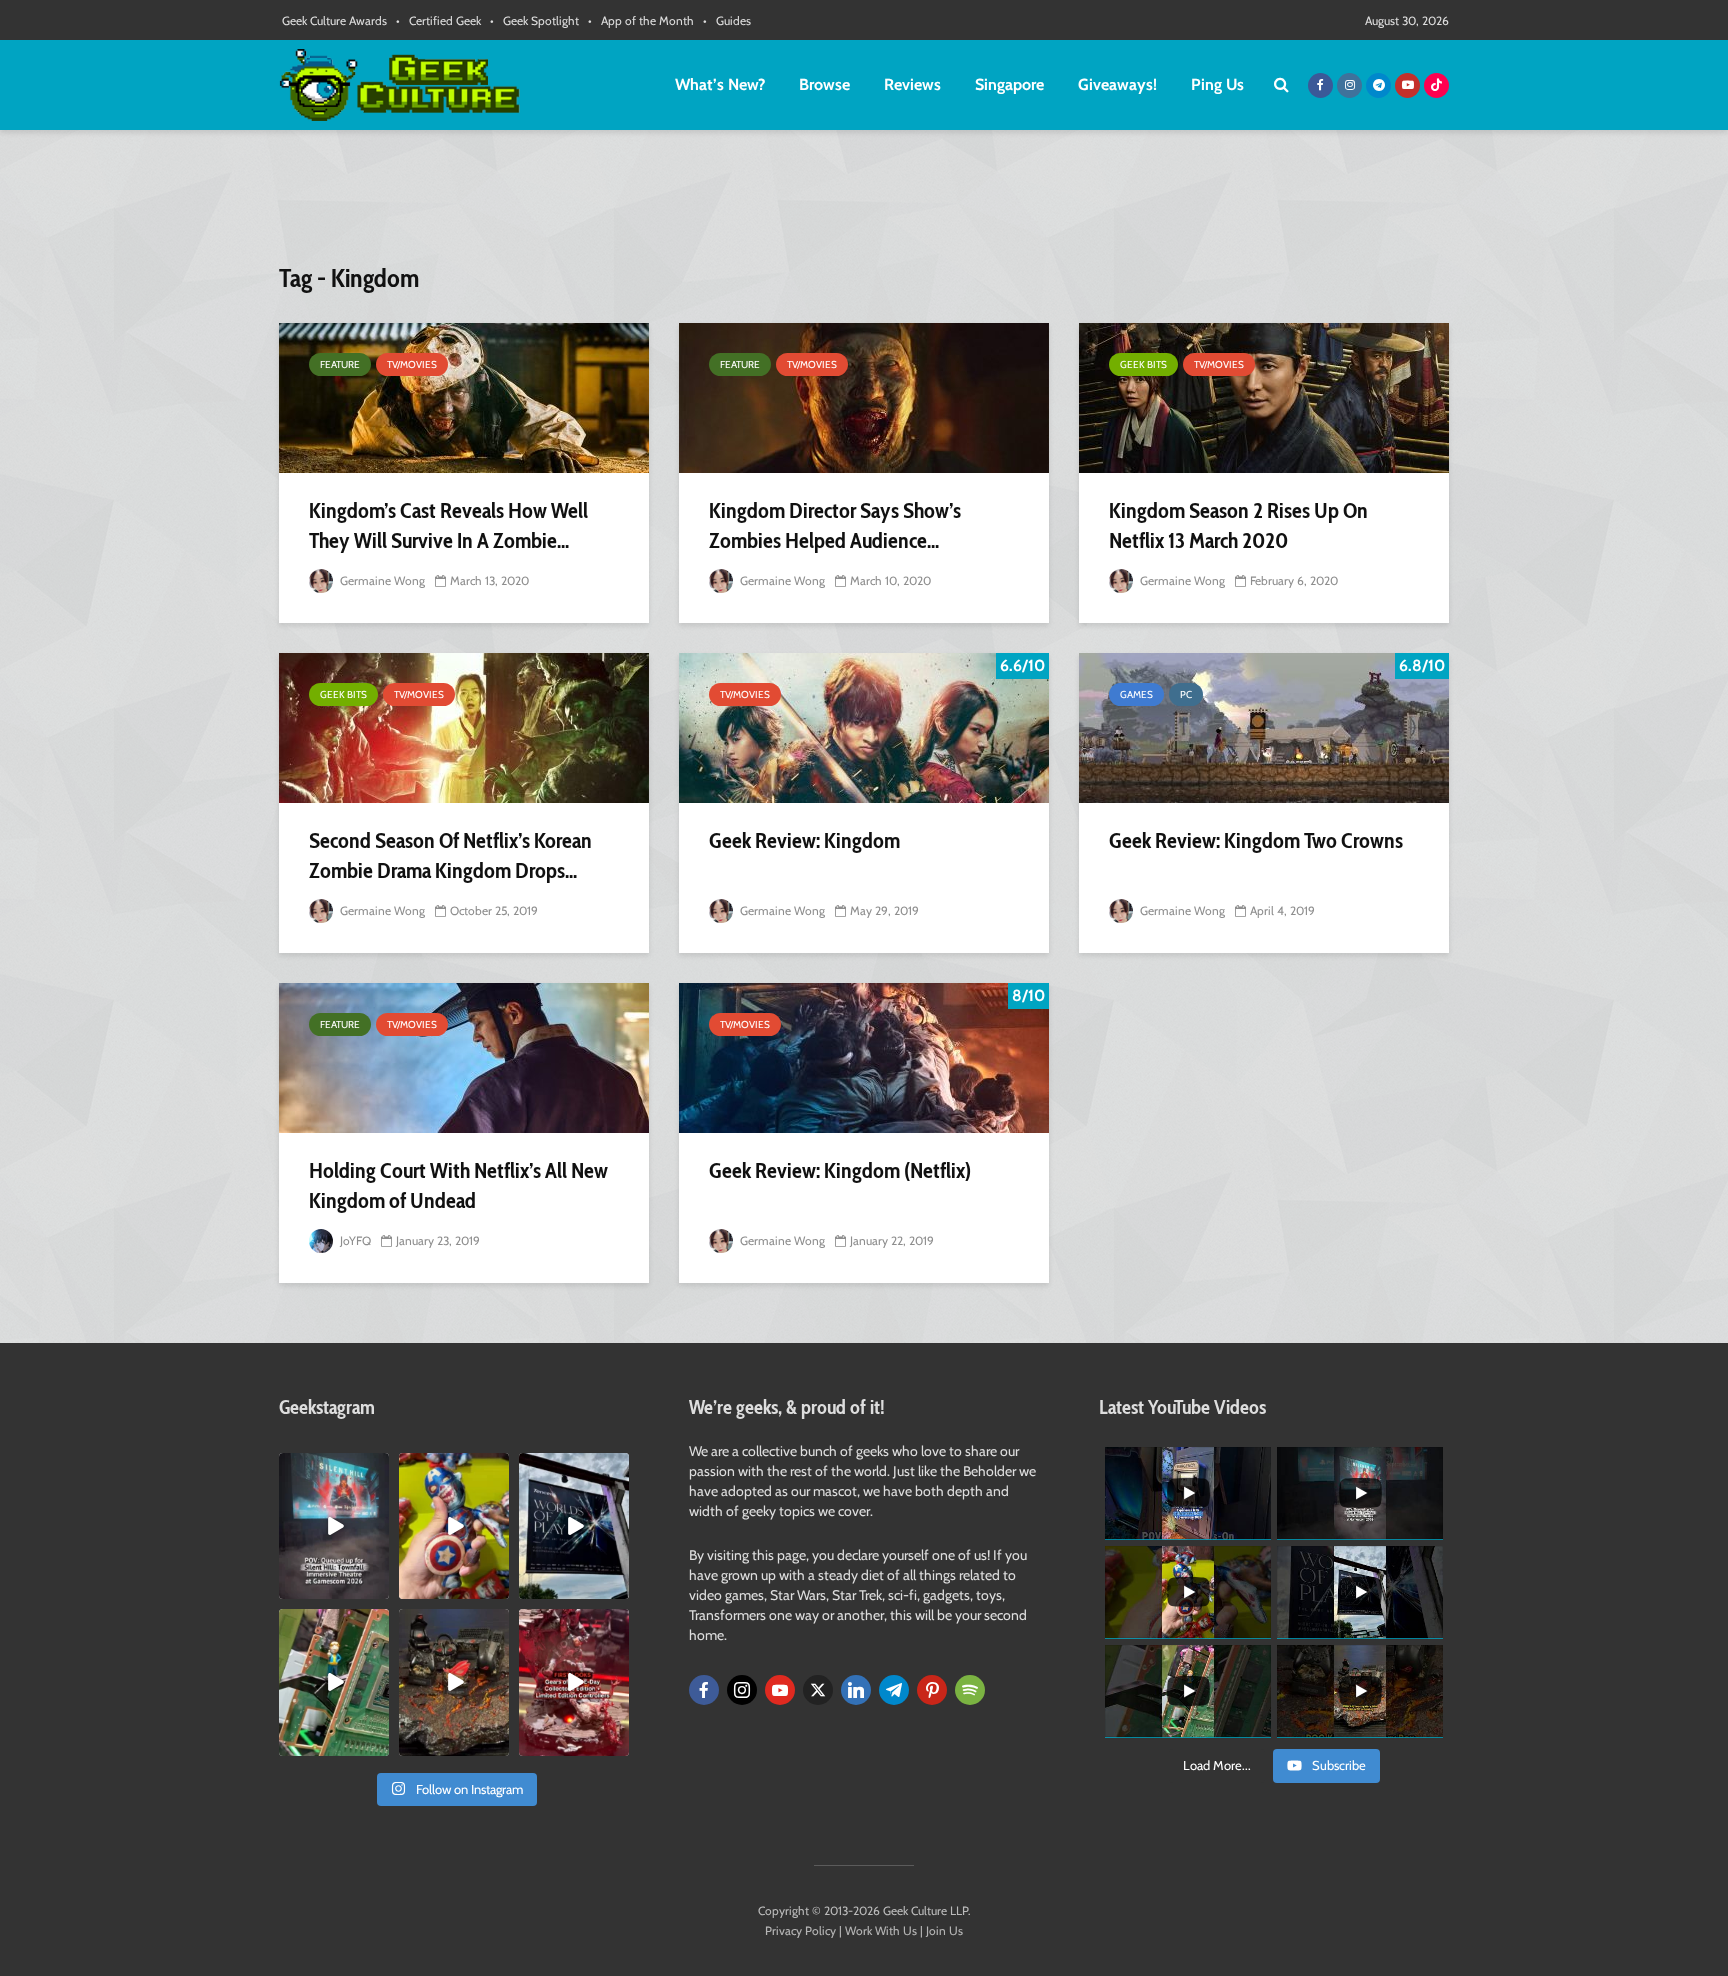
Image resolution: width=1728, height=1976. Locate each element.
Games (1136, 694)
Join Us (944, 1930)
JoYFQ (354, 1240)
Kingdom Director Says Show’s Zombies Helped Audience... (835, 525)
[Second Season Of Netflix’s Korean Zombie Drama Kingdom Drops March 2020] (464, 728)
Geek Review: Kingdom (804, 840)
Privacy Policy (800, 1930)
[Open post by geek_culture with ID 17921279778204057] (574, 1526)
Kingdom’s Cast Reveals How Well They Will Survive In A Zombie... (448, 525)
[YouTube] (780, 1690)
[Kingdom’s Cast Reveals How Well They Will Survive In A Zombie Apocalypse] (464, 398)
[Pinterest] (932, 1690)
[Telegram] (894, 1690)
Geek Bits (1143, 364)
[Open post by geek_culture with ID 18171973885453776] (454, 1526)
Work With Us (881, 1930)
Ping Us (1217, 84)
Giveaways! (1117, 84)
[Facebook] (704, 1690)
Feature (340, 364)
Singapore (1009, 84)
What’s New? (720, 84)
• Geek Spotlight (534, 20)
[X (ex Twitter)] (818, 1690)
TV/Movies (412, 364)
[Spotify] (970, 1690)
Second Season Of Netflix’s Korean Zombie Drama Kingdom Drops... (450, 855)
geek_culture (332, 1468)
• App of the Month (641, 20)
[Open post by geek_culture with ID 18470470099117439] (454, 1682)
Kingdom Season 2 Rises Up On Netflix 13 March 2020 (1238, 525)
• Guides (727, 20)
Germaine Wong (381, 580)
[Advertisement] (864, 205)
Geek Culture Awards (334, 20)
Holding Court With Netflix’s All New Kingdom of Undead (458, 1185)
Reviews (912, 84)
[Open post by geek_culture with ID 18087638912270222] (334, 1526)
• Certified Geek (438, 20)
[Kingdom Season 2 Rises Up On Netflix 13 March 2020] (1264, 398)
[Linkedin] (856, 1690)
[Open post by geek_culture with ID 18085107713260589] (574, 1682)
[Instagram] (742, 1690)
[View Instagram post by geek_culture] (377, 1588)
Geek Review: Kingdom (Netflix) (840, 1170)
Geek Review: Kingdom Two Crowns (1256, 840)
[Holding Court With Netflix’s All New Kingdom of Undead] (464, 1058)
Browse (824, 84)
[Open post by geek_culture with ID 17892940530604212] (334, 1682)
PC (1186, 694)
